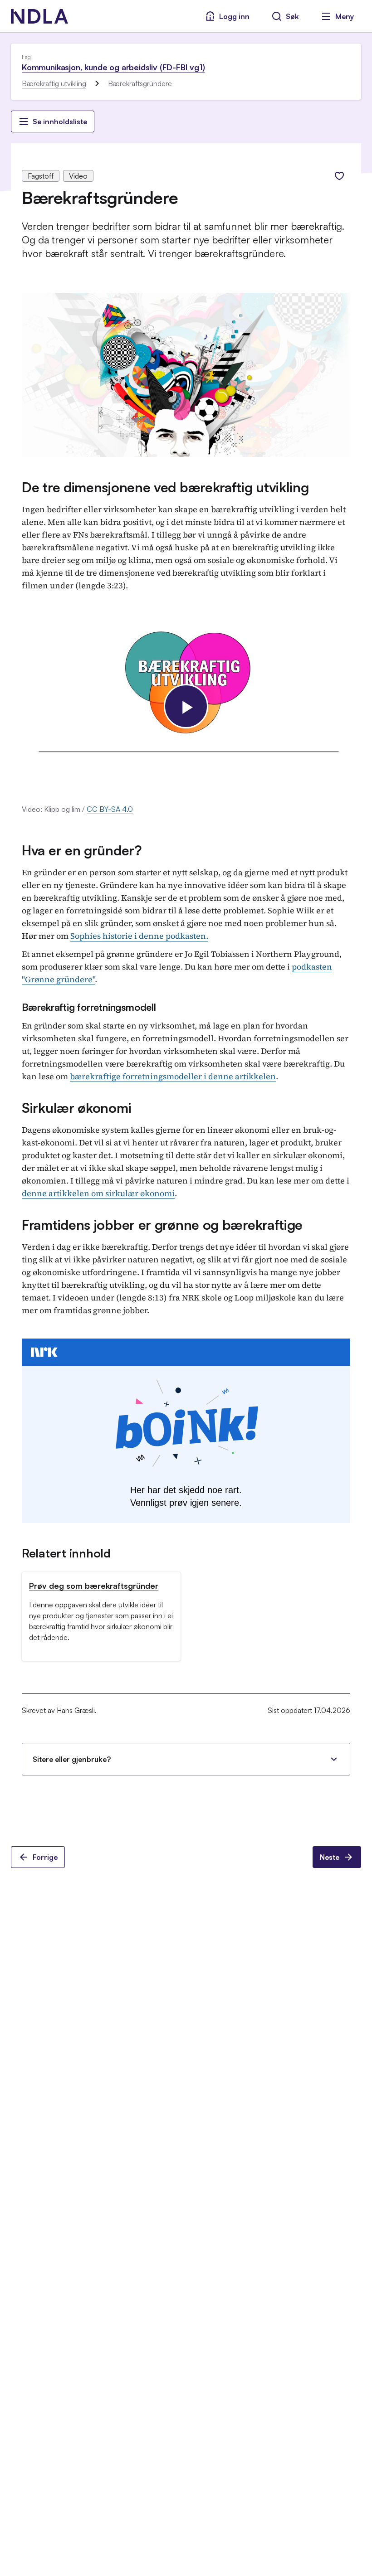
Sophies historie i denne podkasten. (139, 936)
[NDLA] (39, 16)
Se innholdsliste (60, 121)
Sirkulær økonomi (76, 1108)
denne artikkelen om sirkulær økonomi (98, 1193)
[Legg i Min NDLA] (339, 176)
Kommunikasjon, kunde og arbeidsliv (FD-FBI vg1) (113, 67)
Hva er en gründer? (82, 850)
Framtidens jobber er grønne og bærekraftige (162, 1225)
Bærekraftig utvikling (54, 83)
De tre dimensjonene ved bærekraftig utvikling (165, 487)
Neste (330, 1857)
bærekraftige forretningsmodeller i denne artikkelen (173, 1076)
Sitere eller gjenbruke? (72, 1759)
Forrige (45, 1857)
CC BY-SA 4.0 (110, 809)
